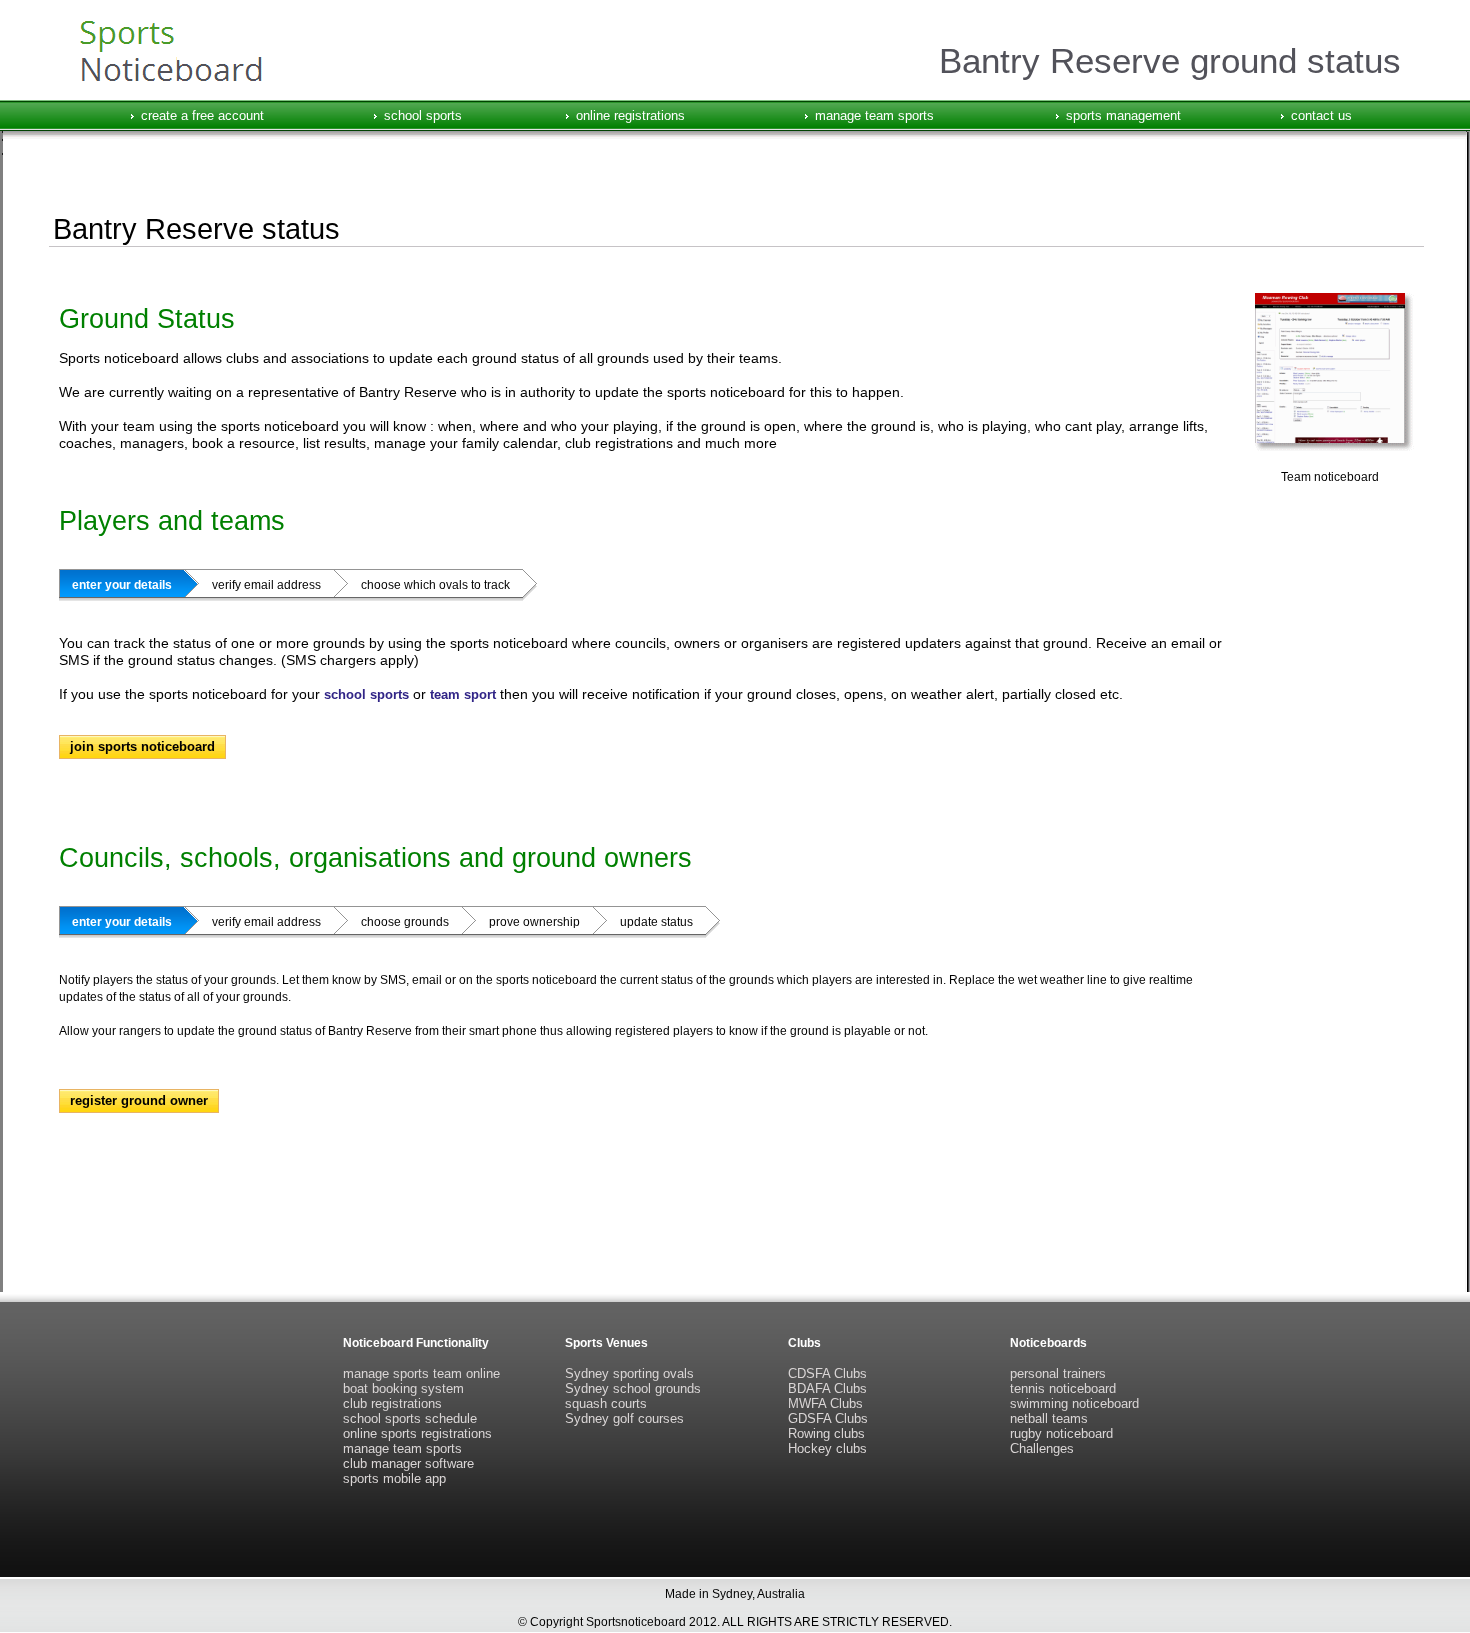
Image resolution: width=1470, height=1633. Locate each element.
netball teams (1049, 1418)
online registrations (630, 115)
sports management (1123, 115)
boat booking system (403, 1388)
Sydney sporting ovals (629, 1373)
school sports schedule (410, 1418)
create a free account (202, 115)
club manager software (408, 1463)
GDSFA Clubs (828, 1418)
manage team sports (874, 115)
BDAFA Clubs (827, 1388)
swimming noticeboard (1074, 1403)
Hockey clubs (827, 1448)
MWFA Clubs (825, 1403)
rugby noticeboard (1061, 1433)
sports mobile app (394, 1478)
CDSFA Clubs (827, 1373)
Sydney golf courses (624, 1418)
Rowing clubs (826, 1433)
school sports (423, 115)
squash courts (606, 1403)
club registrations (392, 1403)
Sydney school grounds (633, 1388)
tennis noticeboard (1063, 1388)
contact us (1321, 115)
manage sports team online (421, 1373)
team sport (463, 694)
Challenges (1042, 1448)
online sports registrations (417, 1433)
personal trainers (1058, 1373)
